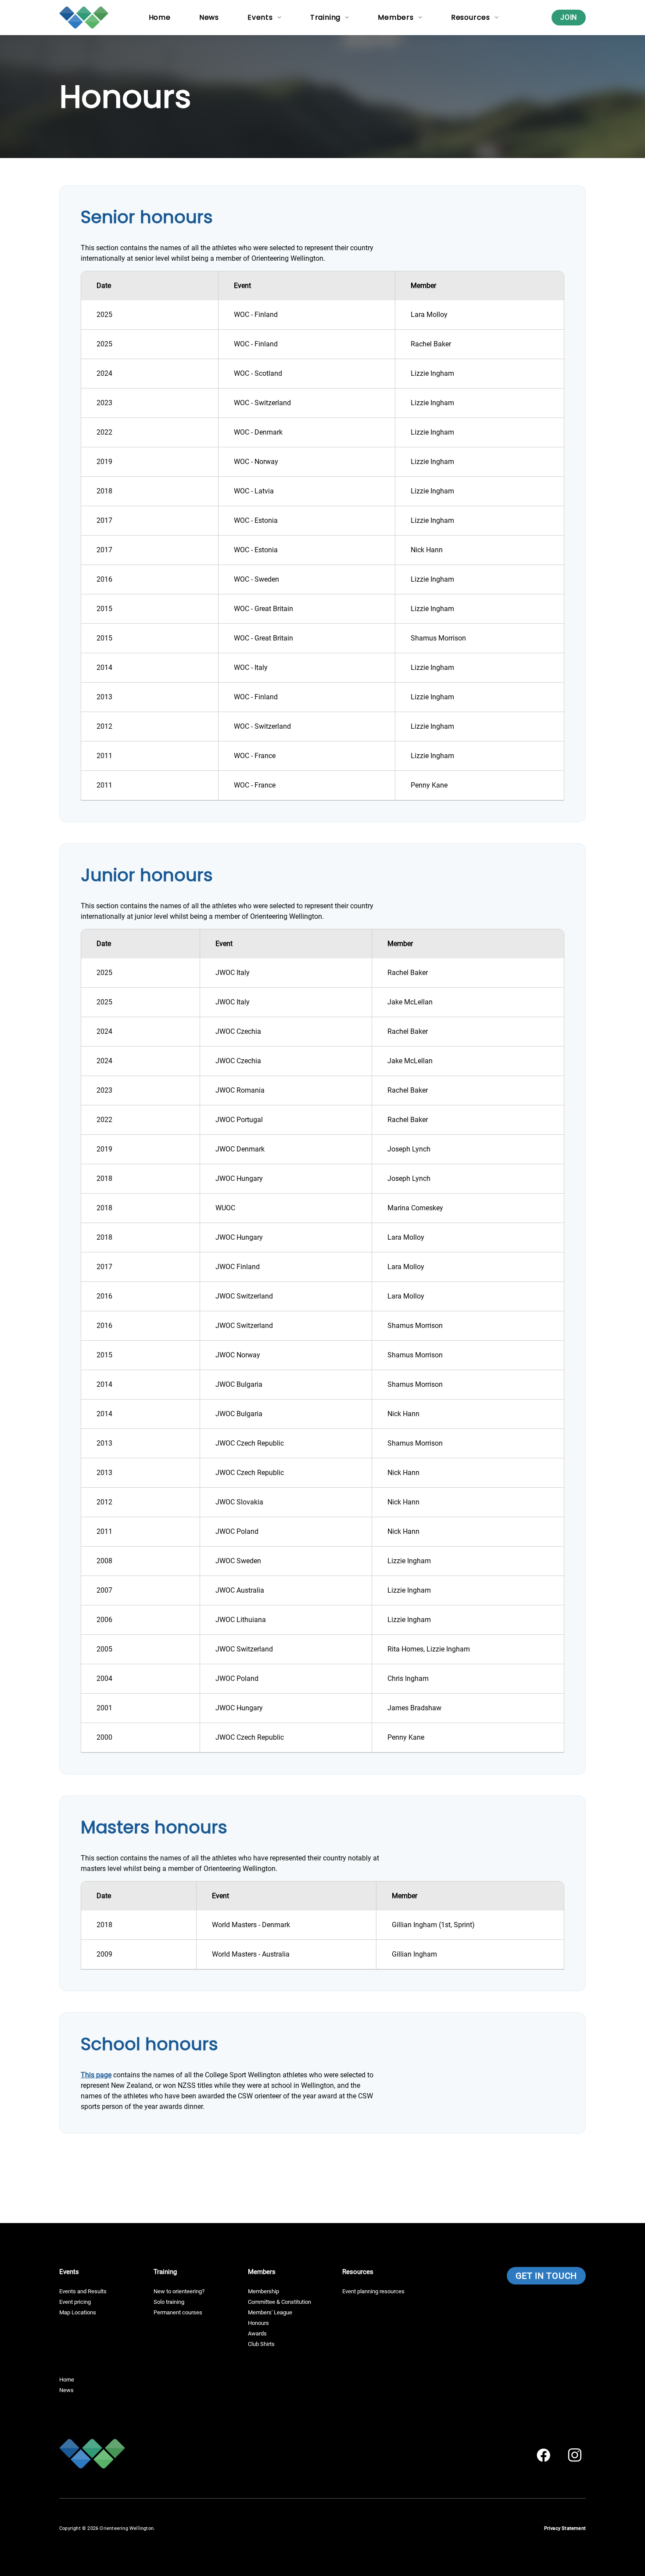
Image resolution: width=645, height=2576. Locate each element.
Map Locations (78, 2312)
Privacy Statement (565, 2528)
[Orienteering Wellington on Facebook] (543, 2455)
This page (96, 2075)
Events (260, 17)
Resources (471, 17)
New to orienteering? (179, 2291)
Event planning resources (373, 2291)
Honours (258, 2323)
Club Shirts (261, 2344)
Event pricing (75, 2302)
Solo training (169, 2302)
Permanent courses (178, 2312)
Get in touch (546, 2276)
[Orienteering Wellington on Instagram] (575, 2455)
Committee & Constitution (279, 2302)
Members (396, 17)
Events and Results (83, 2291)
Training (325, 17)
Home (160, 17)
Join (569, 17)
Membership (263, 2291)
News (209, 17)
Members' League (270, 2312)
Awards (257, 2333)
